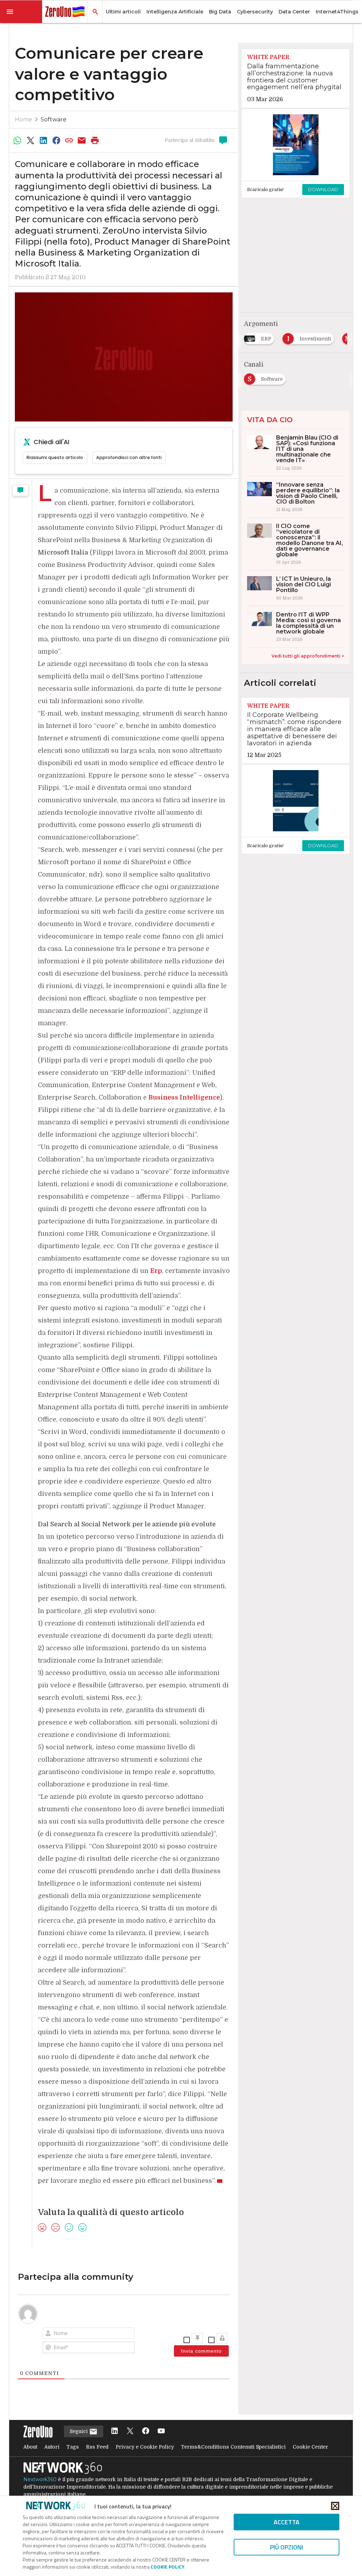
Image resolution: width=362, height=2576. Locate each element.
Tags (73, 2447)
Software (54, 119)
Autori (52, 2447)
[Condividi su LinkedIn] (43, 140)
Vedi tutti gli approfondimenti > (308, 656)
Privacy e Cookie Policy (145, 2447)
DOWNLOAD (323, 189)
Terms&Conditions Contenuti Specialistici (233, 2447)
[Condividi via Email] (82, 140)
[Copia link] (69, 140)
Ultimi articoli (123, 12)
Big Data (220, 12)
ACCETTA (287, 2522)
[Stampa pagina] (95, 140)
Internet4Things (337, 12)
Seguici (79, 2431)
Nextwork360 (40, 2479)
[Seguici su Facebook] (146, 2431)
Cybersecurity (255, 12)
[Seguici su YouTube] (161, 2431)
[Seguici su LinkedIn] (115, 2431)
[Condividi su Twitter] (30, 140)
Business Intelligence (184, 1097)
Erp (156, 1271)
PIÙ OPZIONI (287, 2547)
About (30, 2447)
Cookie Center (310, 2447)
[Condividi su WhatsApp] (18, 140)
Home (24, 119)
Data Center (294, 12)
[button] (21, 12)
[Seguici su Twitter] (130, 2431)
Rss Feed (97, 2447)
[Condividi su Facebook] (56, 140)
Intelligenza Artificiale (175, 12)
